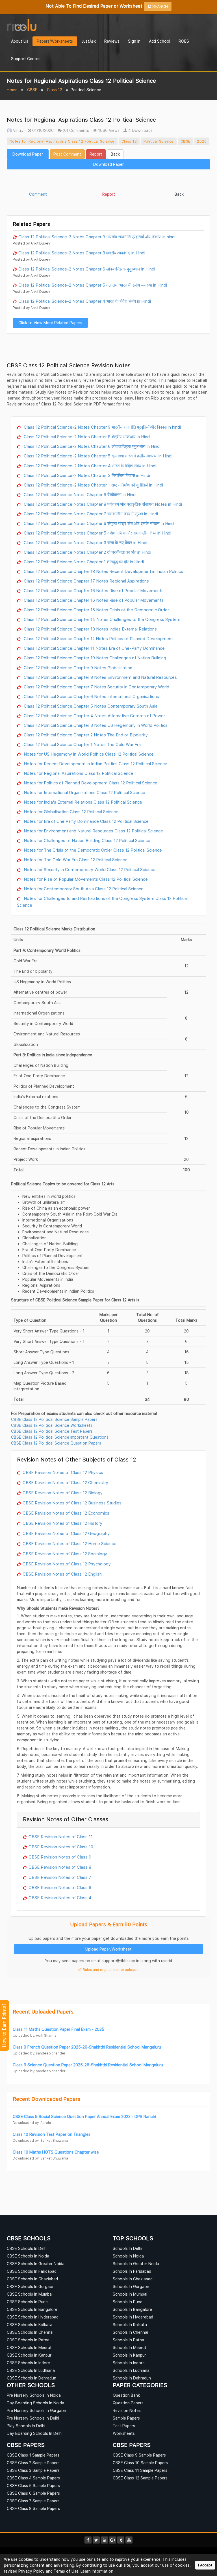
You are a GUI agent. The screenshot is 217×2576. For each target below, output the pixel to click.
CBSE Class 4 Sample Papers (33, 2478)
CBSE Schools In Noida (28, 2256)
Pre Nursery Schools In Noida (34, 2395)
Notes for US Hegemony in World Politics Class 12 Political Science (88, 754)
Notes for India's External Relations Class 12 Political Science (82, 802)
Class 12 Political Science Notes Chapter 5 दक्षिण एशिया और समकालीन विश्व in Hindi (97, 533)
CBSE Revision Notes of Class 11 (61, 1836)
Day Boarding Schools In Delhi (35, 2433)
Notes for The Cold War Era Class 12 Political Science (75, 860)
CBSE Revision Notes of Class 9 (60, 1857)
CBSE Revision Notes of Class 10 (61, 1847)
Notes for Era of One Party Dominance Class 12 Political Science (86, 821)
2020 (202, 141)
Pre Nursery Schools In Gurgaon (36, 2410)
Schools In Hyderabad (133, 2317)
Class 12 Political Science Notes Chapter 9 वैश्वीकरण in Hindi (80, 494)
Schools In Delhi (127, 2248)
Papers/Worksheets (55, 41)
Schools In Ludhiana (131, 2370)
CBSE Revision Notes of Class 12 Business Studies (72, 1503)
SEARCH (160, 6)
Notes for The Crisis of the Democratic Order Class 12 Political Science (92, 850)
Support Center (25, 59)
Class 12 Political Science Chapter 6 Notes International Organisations (91, 696)
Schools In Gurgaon (131, 2286)
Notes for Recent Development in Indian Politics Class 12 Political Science (95, 764)
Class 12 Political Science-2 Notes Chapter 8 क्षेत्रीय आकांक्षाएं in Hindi (82, 253)
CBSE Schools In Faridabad (32, 2271)
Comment (38, 194)
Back (115, 154)
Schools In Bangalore (132, 2309)
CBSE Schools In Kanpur (29, 2355)
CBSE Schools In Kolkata (30, 2325)
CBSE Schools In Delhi (27, 2248)
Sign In (134, 41)
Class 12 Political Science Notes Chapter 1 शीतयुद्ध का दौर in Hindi (83, 562)
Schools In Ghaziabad (133, 2279)
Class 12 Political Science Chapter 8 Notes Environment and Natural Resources (100, 677)
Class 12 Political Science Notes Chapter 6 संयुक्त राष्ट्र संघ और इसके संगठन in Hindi (99, 523)
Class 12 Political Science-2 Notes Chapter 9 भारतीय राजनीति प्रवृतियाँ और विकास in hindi (97, 237)
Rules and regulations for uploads (110, 1970)
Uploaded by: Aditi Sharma (35, 2035)
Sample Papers (126, 2418)
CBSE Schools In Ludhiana (31, 2370)
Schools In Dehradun (132, 2378)
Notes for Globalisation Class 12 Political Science (70, 812)
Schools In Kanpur (129, 2355)
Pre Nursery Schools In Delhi (33, 2418)
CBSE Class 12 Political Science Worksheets (52, 1425)
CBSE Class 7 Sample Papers (33, 2501)
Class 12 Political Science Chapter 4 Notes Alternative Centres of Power (94, 716)
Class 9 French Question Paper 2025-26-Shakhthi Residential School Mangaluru (87, 2047)
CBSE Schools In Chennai (30, 2332)
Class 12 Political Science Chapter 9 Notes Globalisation (77, 668)
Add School (160, 41)
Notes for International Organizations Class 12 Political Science (84, 792)
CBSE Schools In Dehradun (32, 2378)
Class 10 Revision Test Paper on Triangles (52, 2134)
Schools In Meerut (130, 2347)
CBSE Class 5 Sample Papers (33, 2486)
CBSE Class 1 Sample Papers (33, 2455)
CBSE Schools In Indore (28, 2363)
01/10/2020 (42, 130)
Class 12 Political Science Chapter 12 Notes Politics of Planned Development (98, 638)
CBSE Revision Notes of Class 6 (60, 1887)
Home (12, 90)
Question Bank (126, 2395)
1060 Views (108, 130)
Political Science (159, 141)
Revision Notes (127, 2410)
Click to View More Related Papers (50, 323)
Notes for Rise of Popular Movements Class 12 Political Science (85, 879)
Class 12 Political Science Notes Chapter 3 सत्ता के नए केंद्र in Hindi (85, 542)
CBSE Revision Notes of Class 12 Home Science (70, 1543)
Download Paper (28, 154)
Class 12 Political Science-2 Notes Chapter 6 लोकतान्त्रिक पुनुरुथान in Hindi (87, 269)
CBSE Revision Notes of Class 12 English (62, 1574)
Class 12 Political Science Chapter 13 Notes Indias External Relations (90, 629)
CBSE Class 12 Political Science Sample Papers (54, 1419)
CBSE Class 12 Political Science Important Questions (60, 1437)
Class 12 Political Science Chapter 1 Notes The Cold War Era (82, 744)
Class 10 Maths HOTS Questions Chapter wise (56, 2152)
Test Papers (124, 2426)
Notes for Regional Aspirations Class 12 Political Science (62, 141)
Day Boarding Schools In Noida (35, 2403)
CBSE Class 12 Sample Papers (140, 2478)
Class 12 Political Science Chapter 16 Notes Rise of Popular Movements (93, 590)
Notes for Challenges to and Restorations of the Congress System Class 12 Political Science (102, 902)
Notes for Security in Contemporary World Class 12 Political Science (89, 869)
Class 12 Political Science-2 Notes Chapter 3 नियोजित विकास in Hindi (86, 475)
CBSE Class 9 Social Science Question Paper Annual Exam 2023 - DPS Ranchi (84, 2116)
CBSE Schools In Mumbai (30, 2294)
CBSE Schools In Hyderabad (33, 2317)
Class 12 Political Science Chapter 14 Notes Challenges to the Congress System (101, 619)
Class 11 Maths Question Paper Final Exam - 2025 (58, 2029)
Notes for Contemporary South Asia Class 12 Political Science (83, 889)
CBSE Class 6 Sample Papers (33, 2493)
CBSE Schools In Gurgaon (31, 2286)
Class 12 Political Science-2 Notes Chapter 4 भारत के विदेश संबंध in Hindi (85, 301)
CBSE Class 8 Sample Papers (33, 2508)
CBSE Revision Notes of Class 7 (60, 1877)
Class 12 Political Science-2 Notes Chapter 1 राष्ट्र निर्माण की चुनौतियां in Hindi (93, 485)
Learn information (97, 2571)
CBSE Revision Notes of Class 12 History (62, 1523)
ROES (184, 41)
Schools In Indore (129, 2363)
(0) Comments (75, 130)
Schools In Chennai (130, 2332)
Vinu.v (18, 130)
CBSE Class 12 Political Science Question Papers (56, 1443)
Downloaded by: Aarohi (32, 2123)
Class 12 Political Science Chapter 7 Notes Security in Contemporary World (96, 687)
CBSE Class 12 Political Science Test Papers (52, 1431)
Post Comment (67, 154)
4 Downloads (140, 130)
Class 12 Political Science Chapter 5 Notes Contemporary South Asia (90, 706)
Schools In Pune (128, 2302)
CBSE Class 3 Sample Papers (33, 2470)
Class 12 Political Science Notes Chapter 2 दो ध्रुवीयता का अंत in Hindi (87, 552)
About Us (20, 41)
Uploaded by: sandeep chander (39, 2053)
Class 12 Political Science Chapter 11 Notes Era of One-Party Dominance (94, 648)
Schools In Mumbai (130, 2294)
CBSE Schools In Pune (27, 2302)
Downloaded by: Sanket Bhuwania (40, 2140)
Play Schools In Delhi (26, 2426)
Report (96, 154)
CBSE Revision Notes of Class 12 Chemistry (65, 1482)
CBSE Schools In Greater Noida (36, 2264)
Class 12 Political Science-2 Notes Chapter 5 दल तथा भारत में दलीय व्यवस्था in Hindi (93, 285)
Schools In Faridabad (132, 2271)
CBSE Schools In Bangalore (32, 2309)
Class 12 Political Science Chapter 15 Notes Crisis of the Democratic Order (96, 610)
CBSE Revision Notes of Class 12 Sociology (65, 1554)
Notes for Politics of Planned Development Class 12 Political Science (90, 783)
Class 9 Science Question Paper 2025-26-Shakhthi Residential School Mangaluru (88, 2065)
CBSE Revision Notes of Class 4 (60, 1897)
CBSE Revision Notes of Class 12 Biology (63, 1493)
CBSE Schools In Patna (28, 2340)
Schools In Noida (128, 2256)
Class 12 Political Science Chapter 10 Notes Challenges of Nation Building (94, 658)
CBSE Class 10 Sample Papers (140, 2463)
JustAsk (89, 41)
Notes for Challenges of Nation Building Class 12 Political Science (86, 840)
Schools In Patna (128, 2340)
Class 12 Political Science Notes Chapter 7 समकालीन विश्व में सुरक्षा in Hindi (90, 514)
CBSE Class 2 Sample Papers (33, 2463)
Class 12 (55, 90)
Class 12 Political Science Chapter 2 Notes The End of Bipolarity (85, 735)
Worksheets (124, 2433)
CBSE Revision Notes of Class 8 (60, 1867)
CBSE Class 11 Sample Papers (140, 2470)
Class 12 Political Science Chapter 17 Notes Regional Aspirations (86, 581)
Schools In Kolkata (130, 2325)
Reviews (112, 41)
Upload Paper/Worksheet (108, 1949)
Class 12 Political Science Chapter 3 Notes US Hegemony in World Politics (95, 725)
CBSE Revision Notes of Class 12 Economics (66, 1513)
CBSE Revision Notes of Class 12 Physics (63, 1472)
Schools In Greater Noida (136, 2264)
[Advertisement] (108, 181)
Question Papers (128, 2403)
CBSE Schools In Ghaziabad (32, 2279)
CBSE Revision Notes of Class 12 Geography (66, 1533)
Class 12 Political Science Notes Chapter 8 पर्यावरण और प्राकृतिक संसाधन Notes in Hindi (102, 504)
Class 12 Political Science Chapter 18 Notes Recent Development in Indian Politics (103, 571)
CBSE (32, 90)
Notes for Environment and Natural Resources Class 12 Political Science (93, 831)
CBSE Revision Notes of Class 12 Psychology (67, 1564)
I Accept (205, 2565)
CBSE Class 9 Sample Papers (139, 2455)
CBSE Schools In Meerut (29, 2347)
